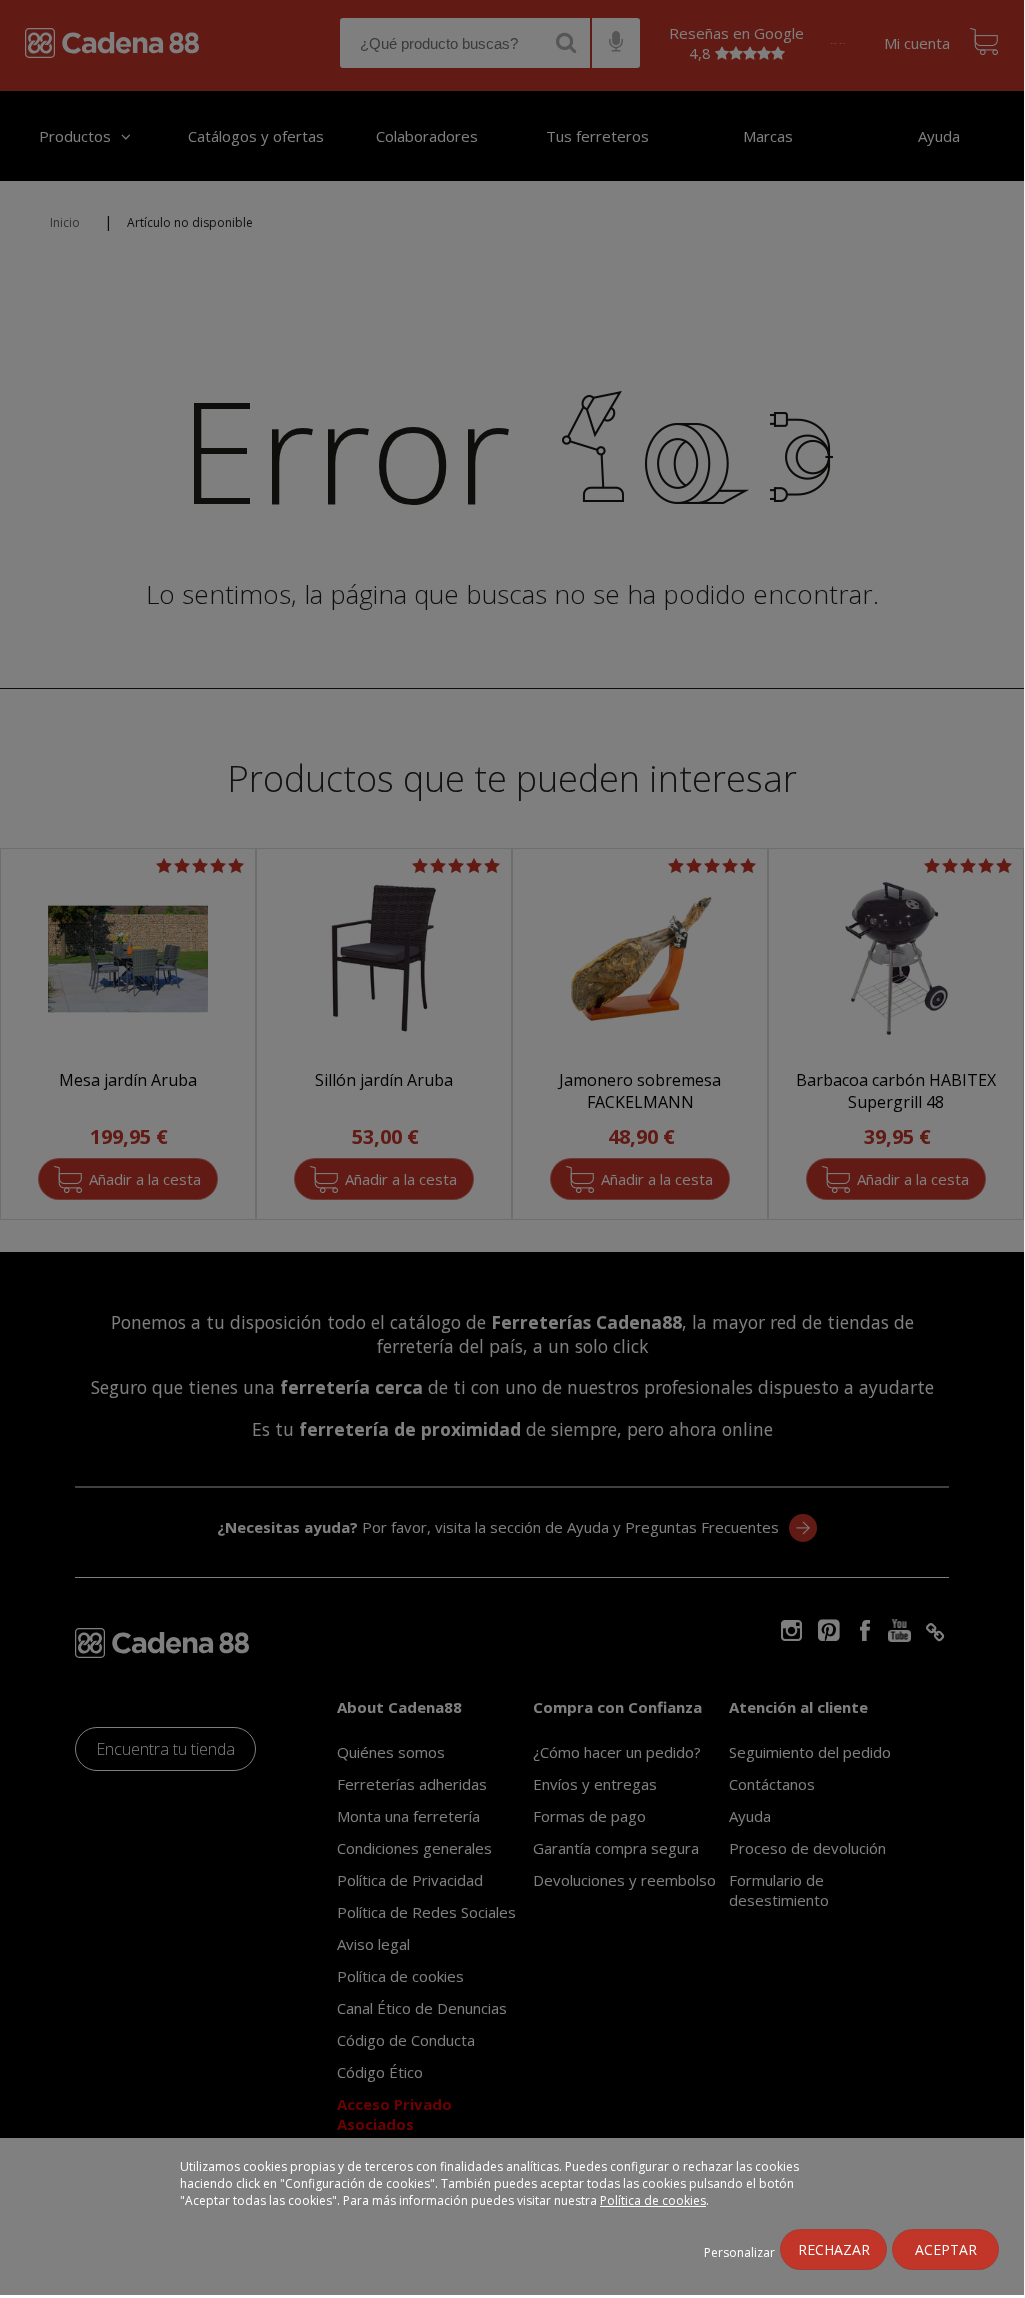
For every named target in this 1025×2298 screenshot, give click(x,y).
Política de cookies (653, 2200)
